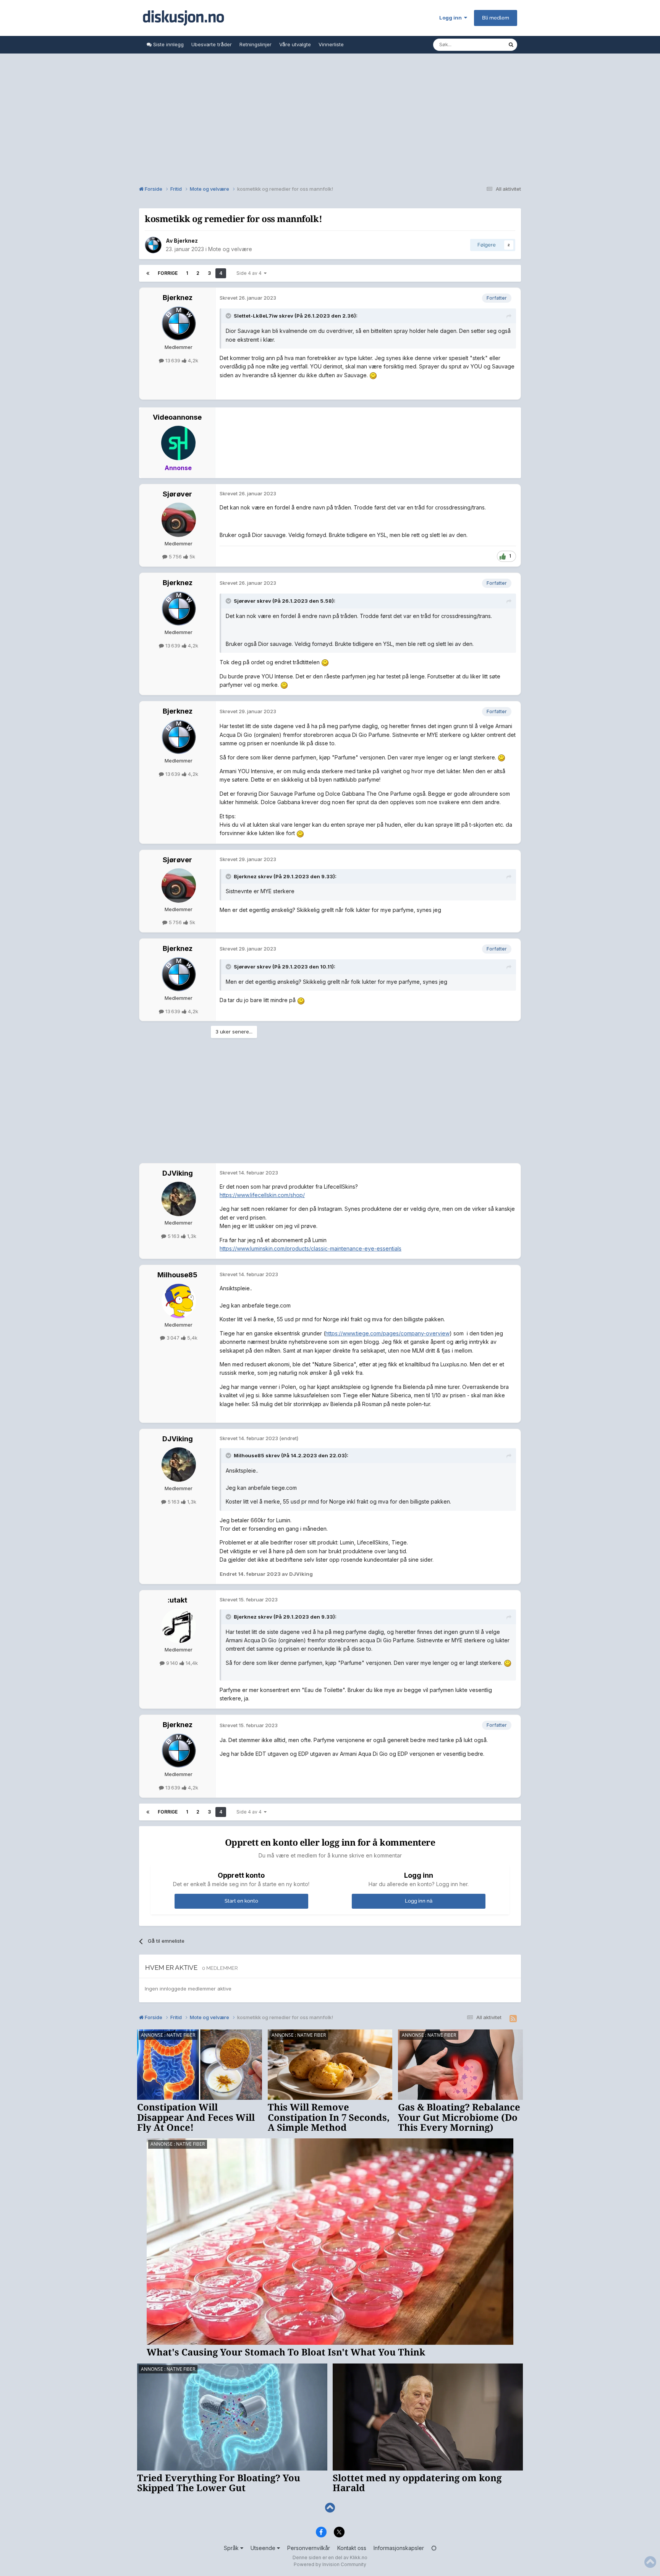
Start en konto (241, 1901)
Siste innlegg (168, 44)
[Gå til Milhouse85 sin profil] (179, 1301)
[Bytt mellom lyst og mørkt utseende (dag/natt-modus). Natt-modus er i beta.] (434, 2548)
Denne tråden (482, 45)
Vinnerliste (331, 44)
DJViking (178, 1173)
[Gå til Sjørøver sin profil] (179, 520)
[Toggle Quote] (229, 316)
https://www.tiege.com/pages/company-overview (387, 1333)
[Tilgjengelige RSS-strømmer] (513, 2019)
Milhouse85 (177, 1275)
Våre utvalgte (295, 44)
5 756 (175, 556)
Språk (232, 2548)
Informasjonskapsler (399, 2548)
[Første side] (148, 273)
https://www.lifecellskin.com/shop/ (262, 1195)
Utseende (264, 2548)
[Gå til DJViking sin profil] (179, 1199)
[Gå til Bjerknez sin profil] (153, 245)
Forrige (168, 273)
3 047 (173, 1338)
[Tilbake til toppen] (330, 2508)
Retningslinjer (256, 44)
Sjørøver (177, 494)
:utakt (177, 1600)
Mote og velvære (230, 249)
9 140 (172, 1663)
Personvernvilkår (309, 2548)
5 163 (174, 1236)
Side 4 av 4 (250, 273)
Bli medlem (496, 18)
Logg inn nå (419, 1901)
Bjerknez (186, 241)
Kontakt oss (352, 2548)
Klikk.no (359, 2557)
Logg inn (452, 18)
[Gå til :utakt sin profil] (179, 1626)
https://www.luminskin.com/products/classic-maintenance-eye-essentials (311, 1248)
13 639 (173, 360)
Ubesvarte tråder (212, 44)
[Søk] (511, 45)
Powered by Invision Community (330, 2564)
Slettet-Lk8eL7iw (256, 316)
